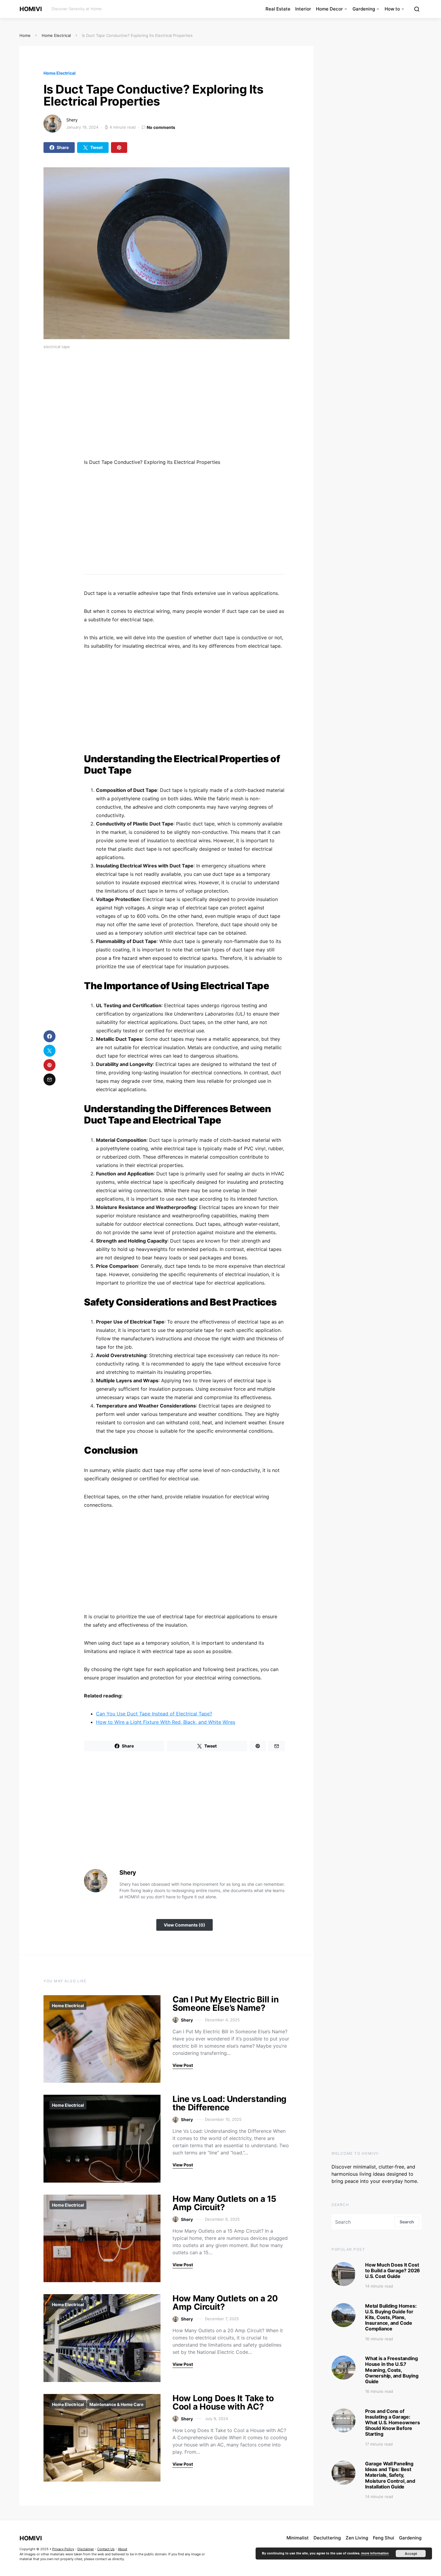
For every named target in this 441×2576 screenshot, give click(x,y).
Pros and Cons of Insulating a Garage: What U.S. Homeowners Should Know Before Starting (393, 2423)
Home (25, 35)
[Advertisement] (207, 406)
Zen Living (357, 2538)
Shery (72, 120)
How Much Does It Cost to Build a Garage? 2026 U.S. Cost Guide (393, 2270)
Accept (411, 2554)
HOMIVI (31, 9)
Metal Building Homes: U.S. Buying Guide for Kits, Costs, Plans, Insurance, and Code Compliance (391, 2317)
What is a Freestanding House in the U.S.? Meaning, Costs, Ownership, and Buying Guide (392, 2370)
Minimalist (298, 2538)
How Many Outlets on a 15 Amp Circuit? (224, 2203)
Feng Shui (384, 2538)
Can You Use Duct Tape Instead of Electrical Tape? (154, 1714)
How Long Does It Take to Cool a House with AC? (223, 2402)
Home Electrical (56, 35)
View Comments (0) (184, 1925)
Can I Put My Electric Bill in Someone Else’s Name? (225, 2004)
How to (392, 9)
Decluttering (327, 2538)
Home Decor (329, 9)
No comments (161, 127)
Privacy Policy (63, 2549)
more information (375, 2553)
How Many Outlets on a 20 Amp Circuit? (225, 2303)
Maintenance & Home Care (116, 2404)
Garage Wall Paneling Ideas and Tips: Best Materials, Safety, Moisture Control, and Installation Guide (390, 2475)
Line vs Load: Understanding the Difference (229, 2103)
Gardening (364, 9)
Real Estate (278, 9)
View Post (183, 2065)
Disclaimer (86, 2549)
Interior (303, 9)
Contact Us (106, 2549)
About (123, 2549)
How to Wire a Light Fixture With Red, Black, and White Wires (166, 1722)
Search (407, 2222)
